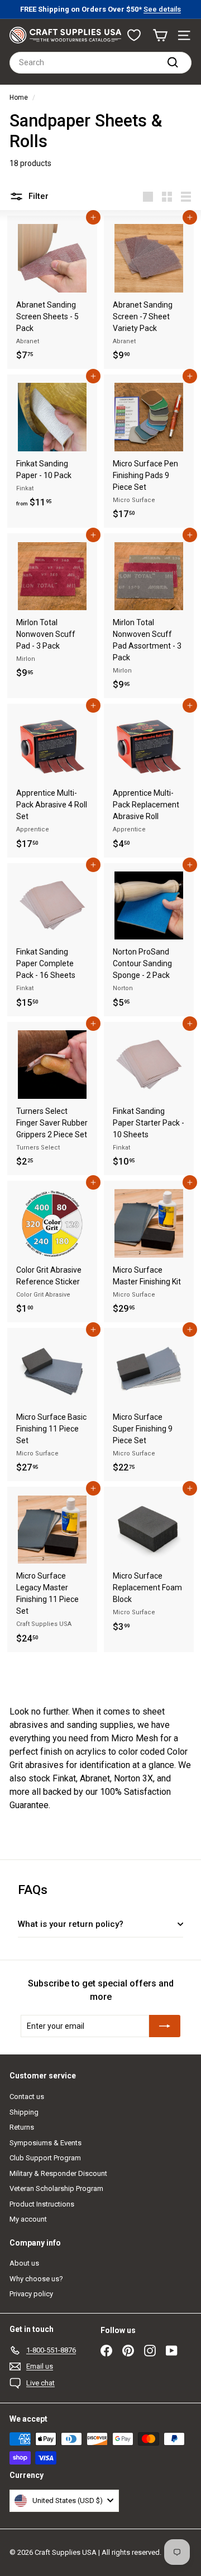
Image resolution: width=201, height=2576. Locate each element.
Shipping (24, 2112)
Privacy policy (31, 2294)
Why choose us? (36, 2279)
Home (19, 98)
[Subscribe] (165, 2026)
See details (162, 9)
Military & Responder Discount (58, 2173)
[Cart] (160, 35)
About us (24, 2263)
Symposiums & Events (46, 2143)
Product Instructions (42, 2204)
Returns (22, 2127)
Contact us (27, 2097)
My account (28, 2219)
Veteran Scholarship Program (56, 2188)
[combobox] (100, 63)
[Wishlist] (134, 35)
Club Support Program (45, 2158)
